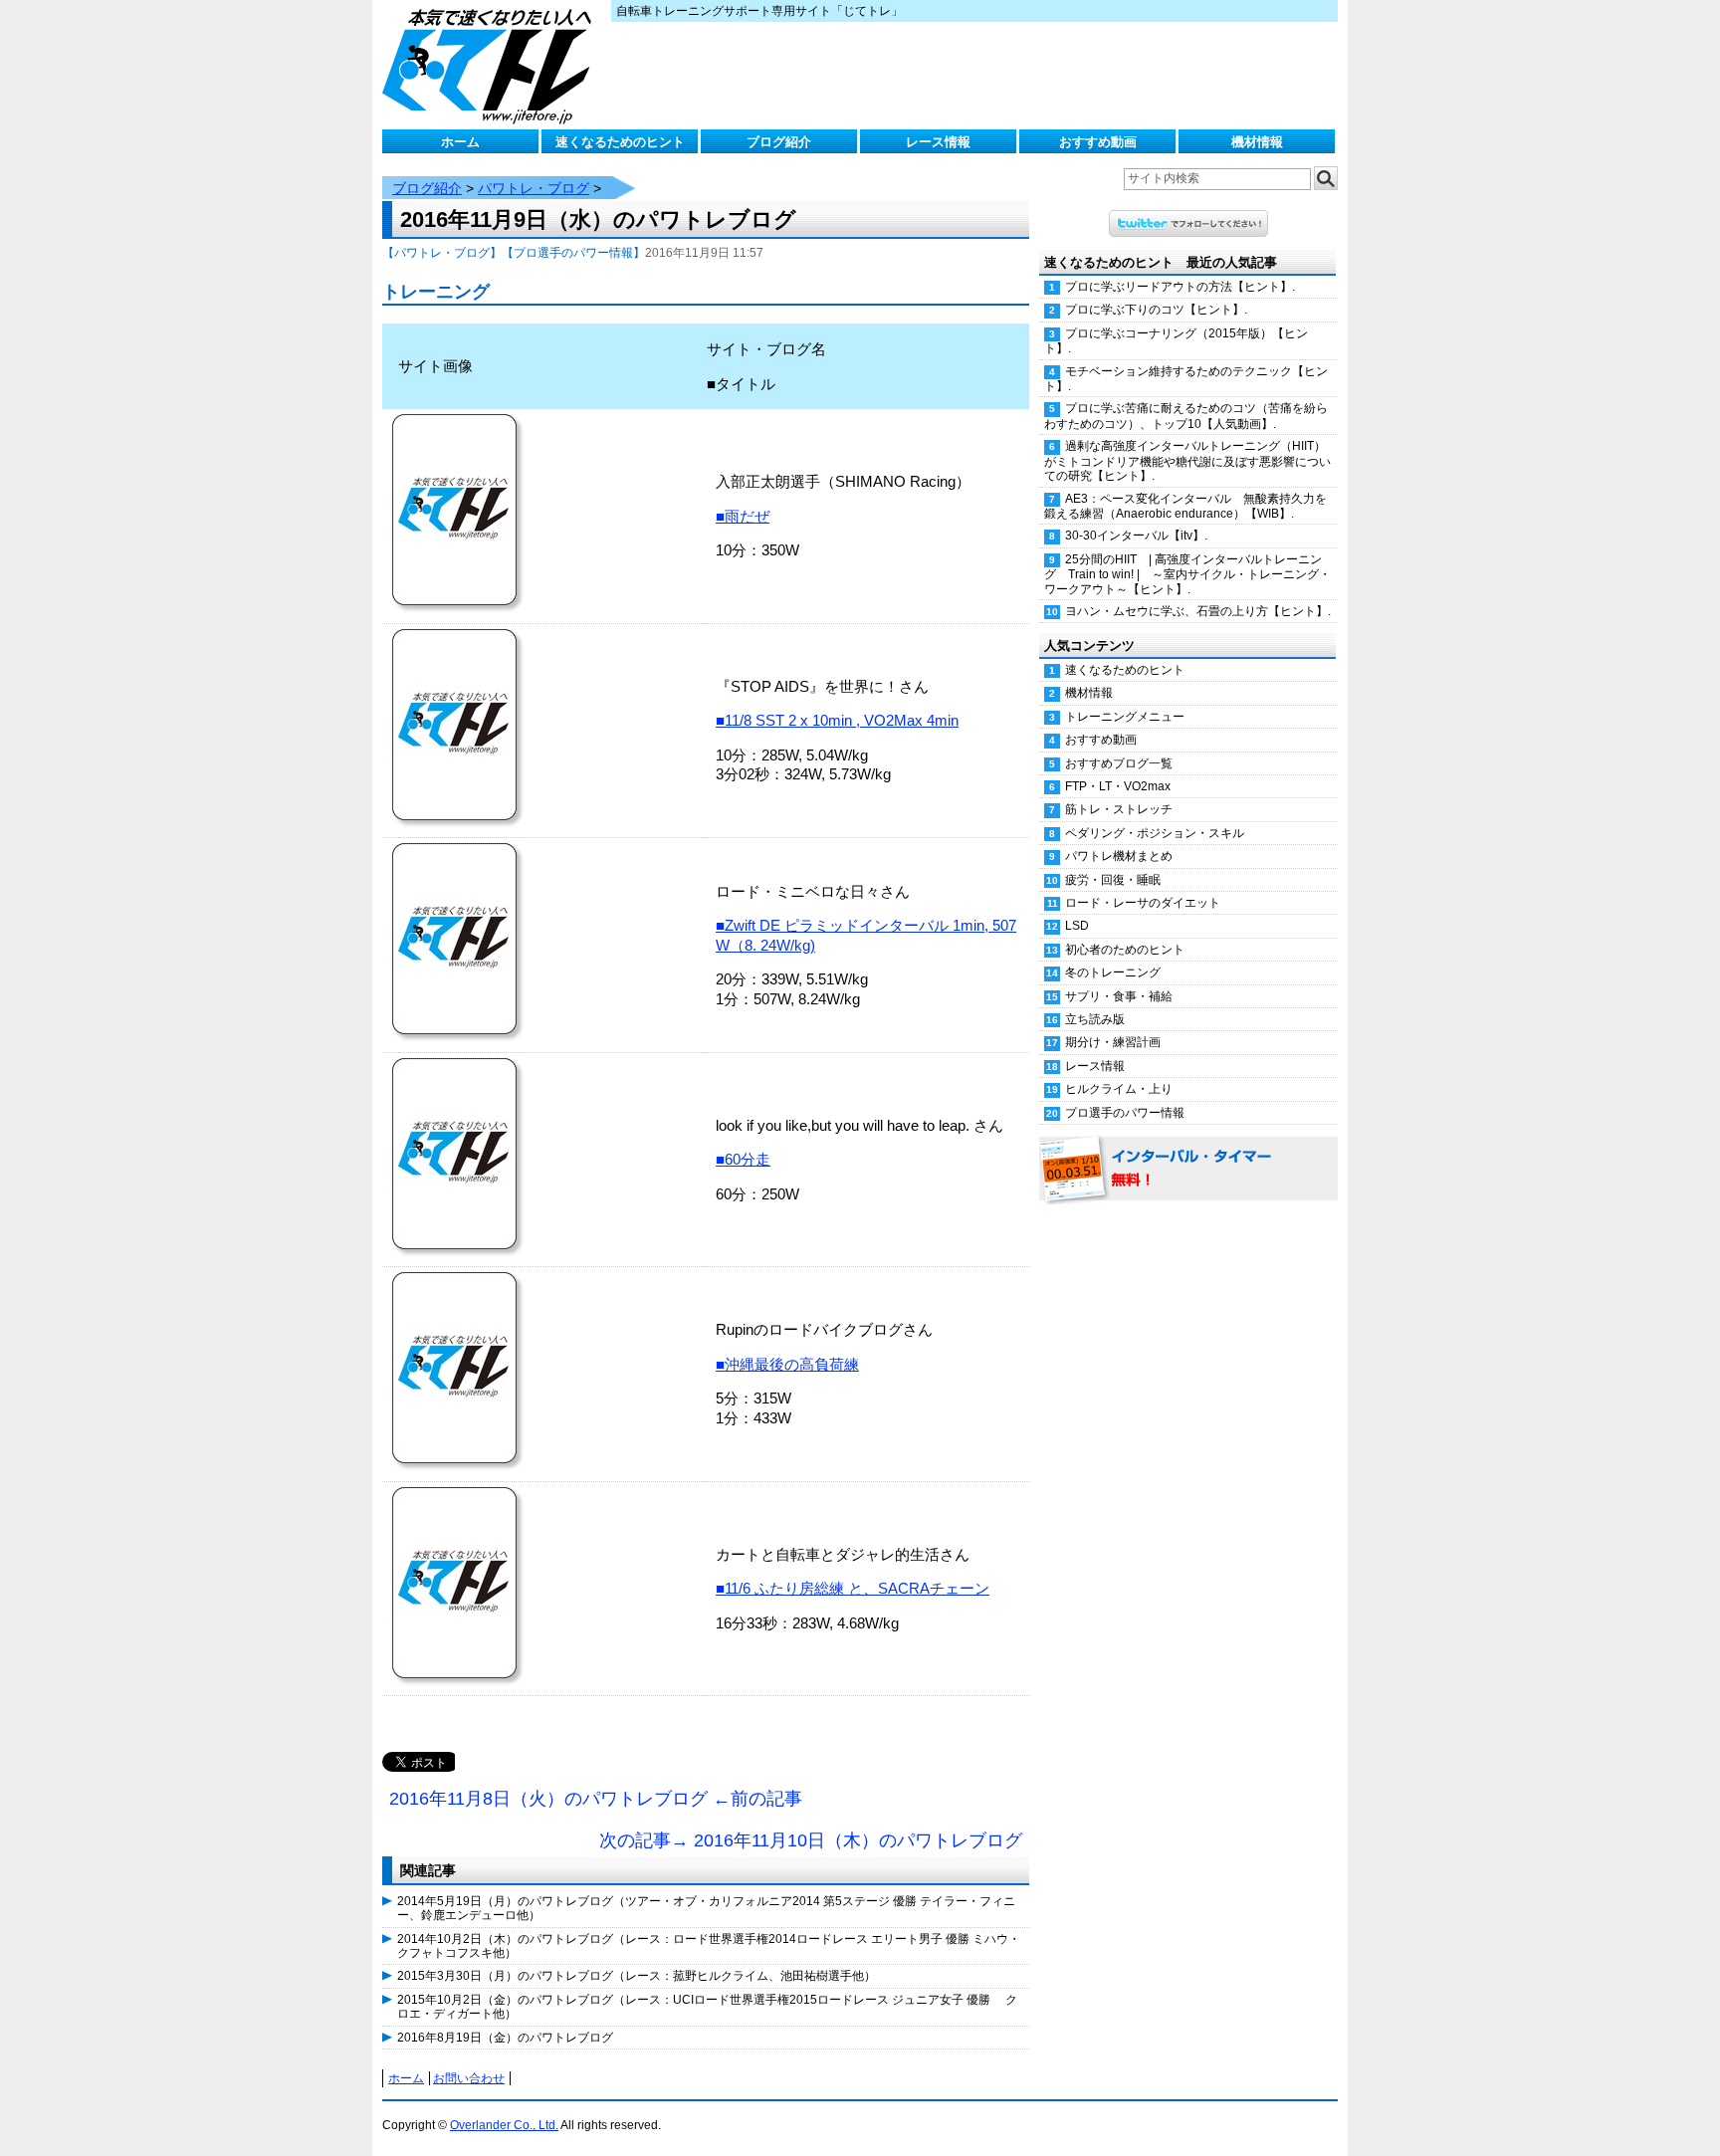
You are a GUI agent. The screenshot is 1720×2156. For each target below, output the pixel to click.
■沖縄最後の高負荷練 (787, 1364)
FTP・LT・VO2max (1118, 786)
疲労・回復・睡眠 (1113, 880)
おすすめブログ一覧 (1119, 763)
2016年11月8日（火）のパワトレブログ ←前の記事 (596, 1799)
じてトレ (492, 65)
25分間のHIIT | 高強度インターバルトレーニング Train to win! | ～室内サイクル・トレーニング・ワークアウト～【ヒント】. (1187, 574)
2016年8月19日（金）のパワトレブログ (505, 2038)
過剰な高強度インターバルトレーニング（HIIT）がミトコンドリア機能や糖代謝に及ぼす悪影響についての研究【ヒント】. (1187, 461)
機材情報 (1257, 142)
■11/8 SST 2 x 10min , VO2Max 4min (837, 720)
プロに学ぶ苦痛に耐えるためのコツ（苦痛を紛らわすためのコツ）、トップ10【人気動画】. (1186, 416)
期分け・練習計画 (1113, 1042)
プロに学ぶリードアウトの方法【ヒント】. (1180, 287)
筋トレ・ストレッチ (1119, 809)
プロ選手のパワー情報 (1125, 1113)
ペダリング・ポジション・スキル (1155, 833)
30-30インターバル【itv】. (1136, 536)
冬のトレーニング (1113, 972)
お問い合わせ (469, 2078)
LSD (1077, 926)
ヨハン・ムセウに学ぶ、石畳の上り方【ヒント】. (1198, 611)
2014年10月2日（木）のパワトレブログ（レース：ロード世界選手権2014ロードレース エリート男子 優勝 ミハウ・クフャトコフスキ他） (709, 1946)
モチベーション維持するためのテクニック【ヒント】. (1186, 379)
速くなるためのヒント (620, 142)
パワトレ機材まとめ (1119, 856)
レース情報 (938, 142)
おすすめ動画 (1098, 142)
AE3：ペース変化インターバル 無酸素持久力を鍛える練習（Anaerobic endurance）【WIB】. (1185, 506)
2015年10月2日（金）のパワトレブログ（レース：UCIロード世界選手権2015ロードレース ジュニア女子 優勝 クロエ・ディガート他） (707, 2007)
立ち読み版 (1095, 1019)
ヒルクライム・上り (1119, 1089)
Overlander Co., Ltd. (504, 2125)
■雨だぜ (743, 516)
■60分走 (743, 1159)
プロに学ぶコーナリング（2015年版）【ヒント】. (1176, 341)
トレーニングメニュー (1125, 717)
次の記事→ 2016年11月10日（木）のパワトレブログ (811, 1840)
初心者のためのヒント (1125, 950)
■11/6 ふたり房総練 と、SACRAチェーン (853, 1588)
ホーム (460, 142)
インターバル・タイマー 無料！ (1188, 1170)
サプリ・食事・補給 (1119, 996)
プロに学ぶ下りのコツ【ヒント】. (1156, 310)
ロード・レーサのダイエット (1143, 903)
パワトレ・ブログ (534, 188)
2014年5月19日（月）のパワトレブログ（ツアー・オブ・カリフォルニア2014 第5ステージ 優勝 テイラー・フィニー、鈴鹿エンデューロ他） (706, 1908)
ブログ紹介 (779, 142)
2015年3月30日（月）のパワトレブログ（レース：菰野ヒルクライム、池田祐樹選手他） (637, 1976)
